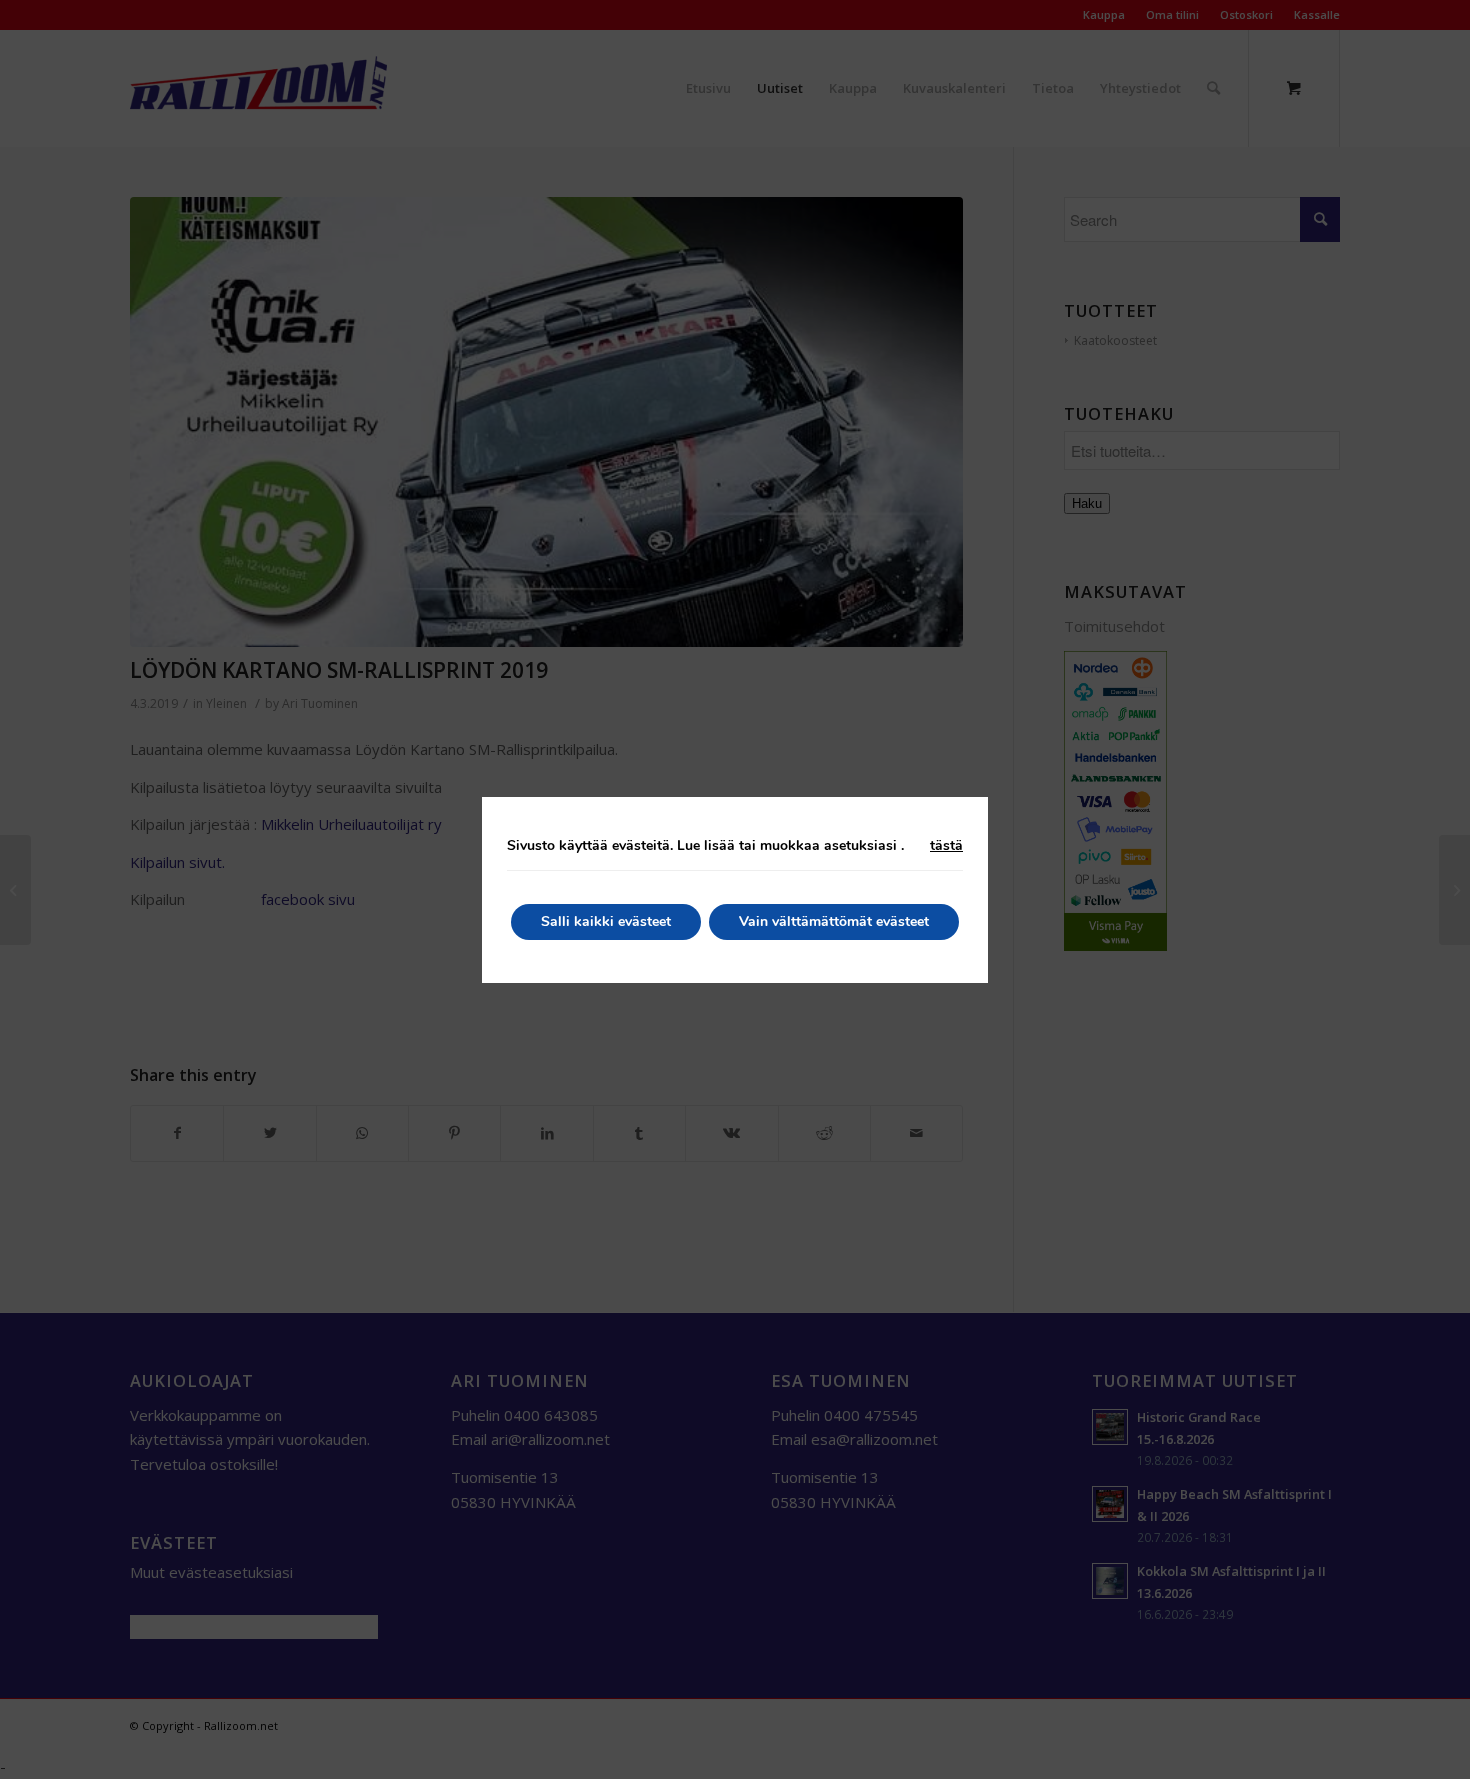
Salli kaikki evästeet (606, 921)
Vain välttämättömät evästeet (834, 921)
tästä (946, 846)
